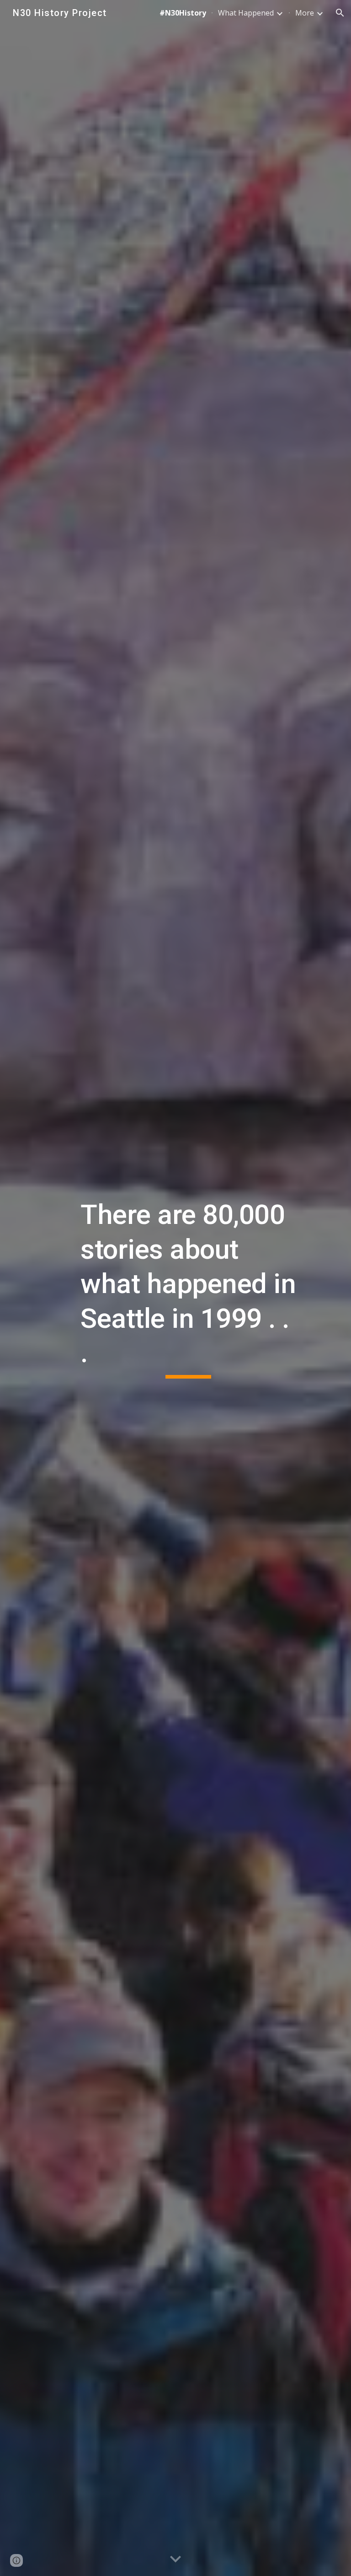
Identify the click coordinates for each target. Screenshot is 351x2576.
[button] (340, 13)
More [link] (305, 13)
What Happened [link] (246, 13)
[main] (188, 1288)
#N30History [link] (183, 13)
